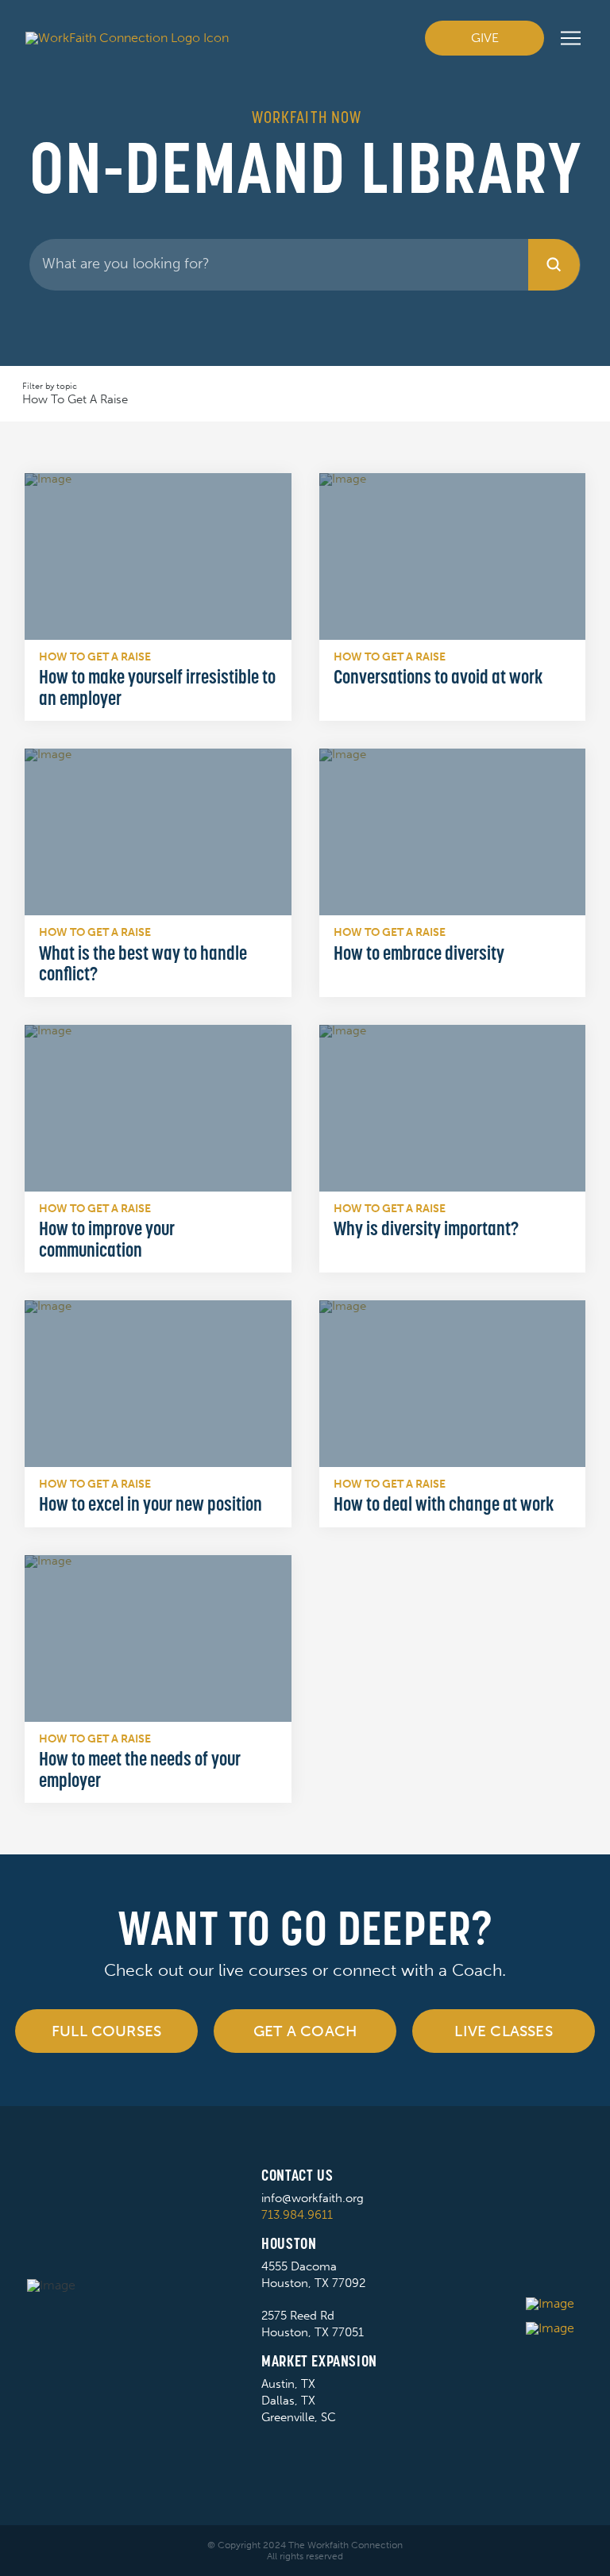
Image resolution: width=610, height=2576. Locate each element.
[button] (571, 38)
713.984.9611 (297, 2215)
